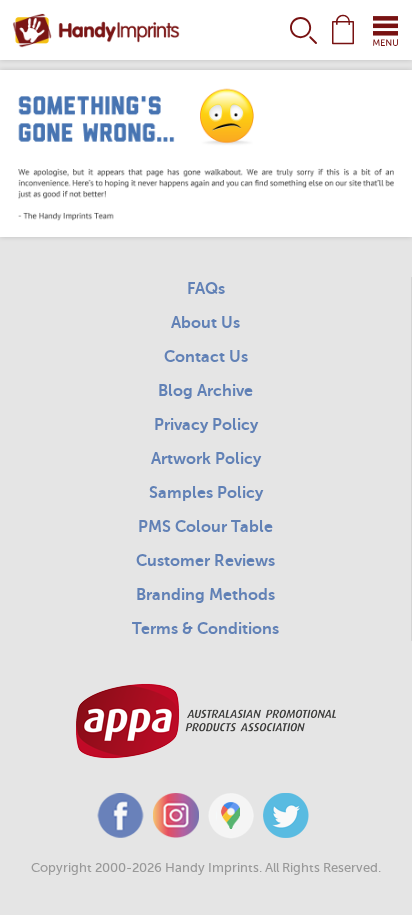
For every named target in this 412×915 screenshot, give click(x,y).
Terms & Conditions (205, 629)
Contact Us (206, 357)
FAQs (206, 289)
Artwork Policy (206, 459)
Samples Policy (206, 493)
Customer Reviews (205, 561)
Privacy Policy (206, 425)
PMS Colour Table (205, 527)
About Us (205, 323)
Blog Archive (205, 391)
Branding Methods (205, 595)
